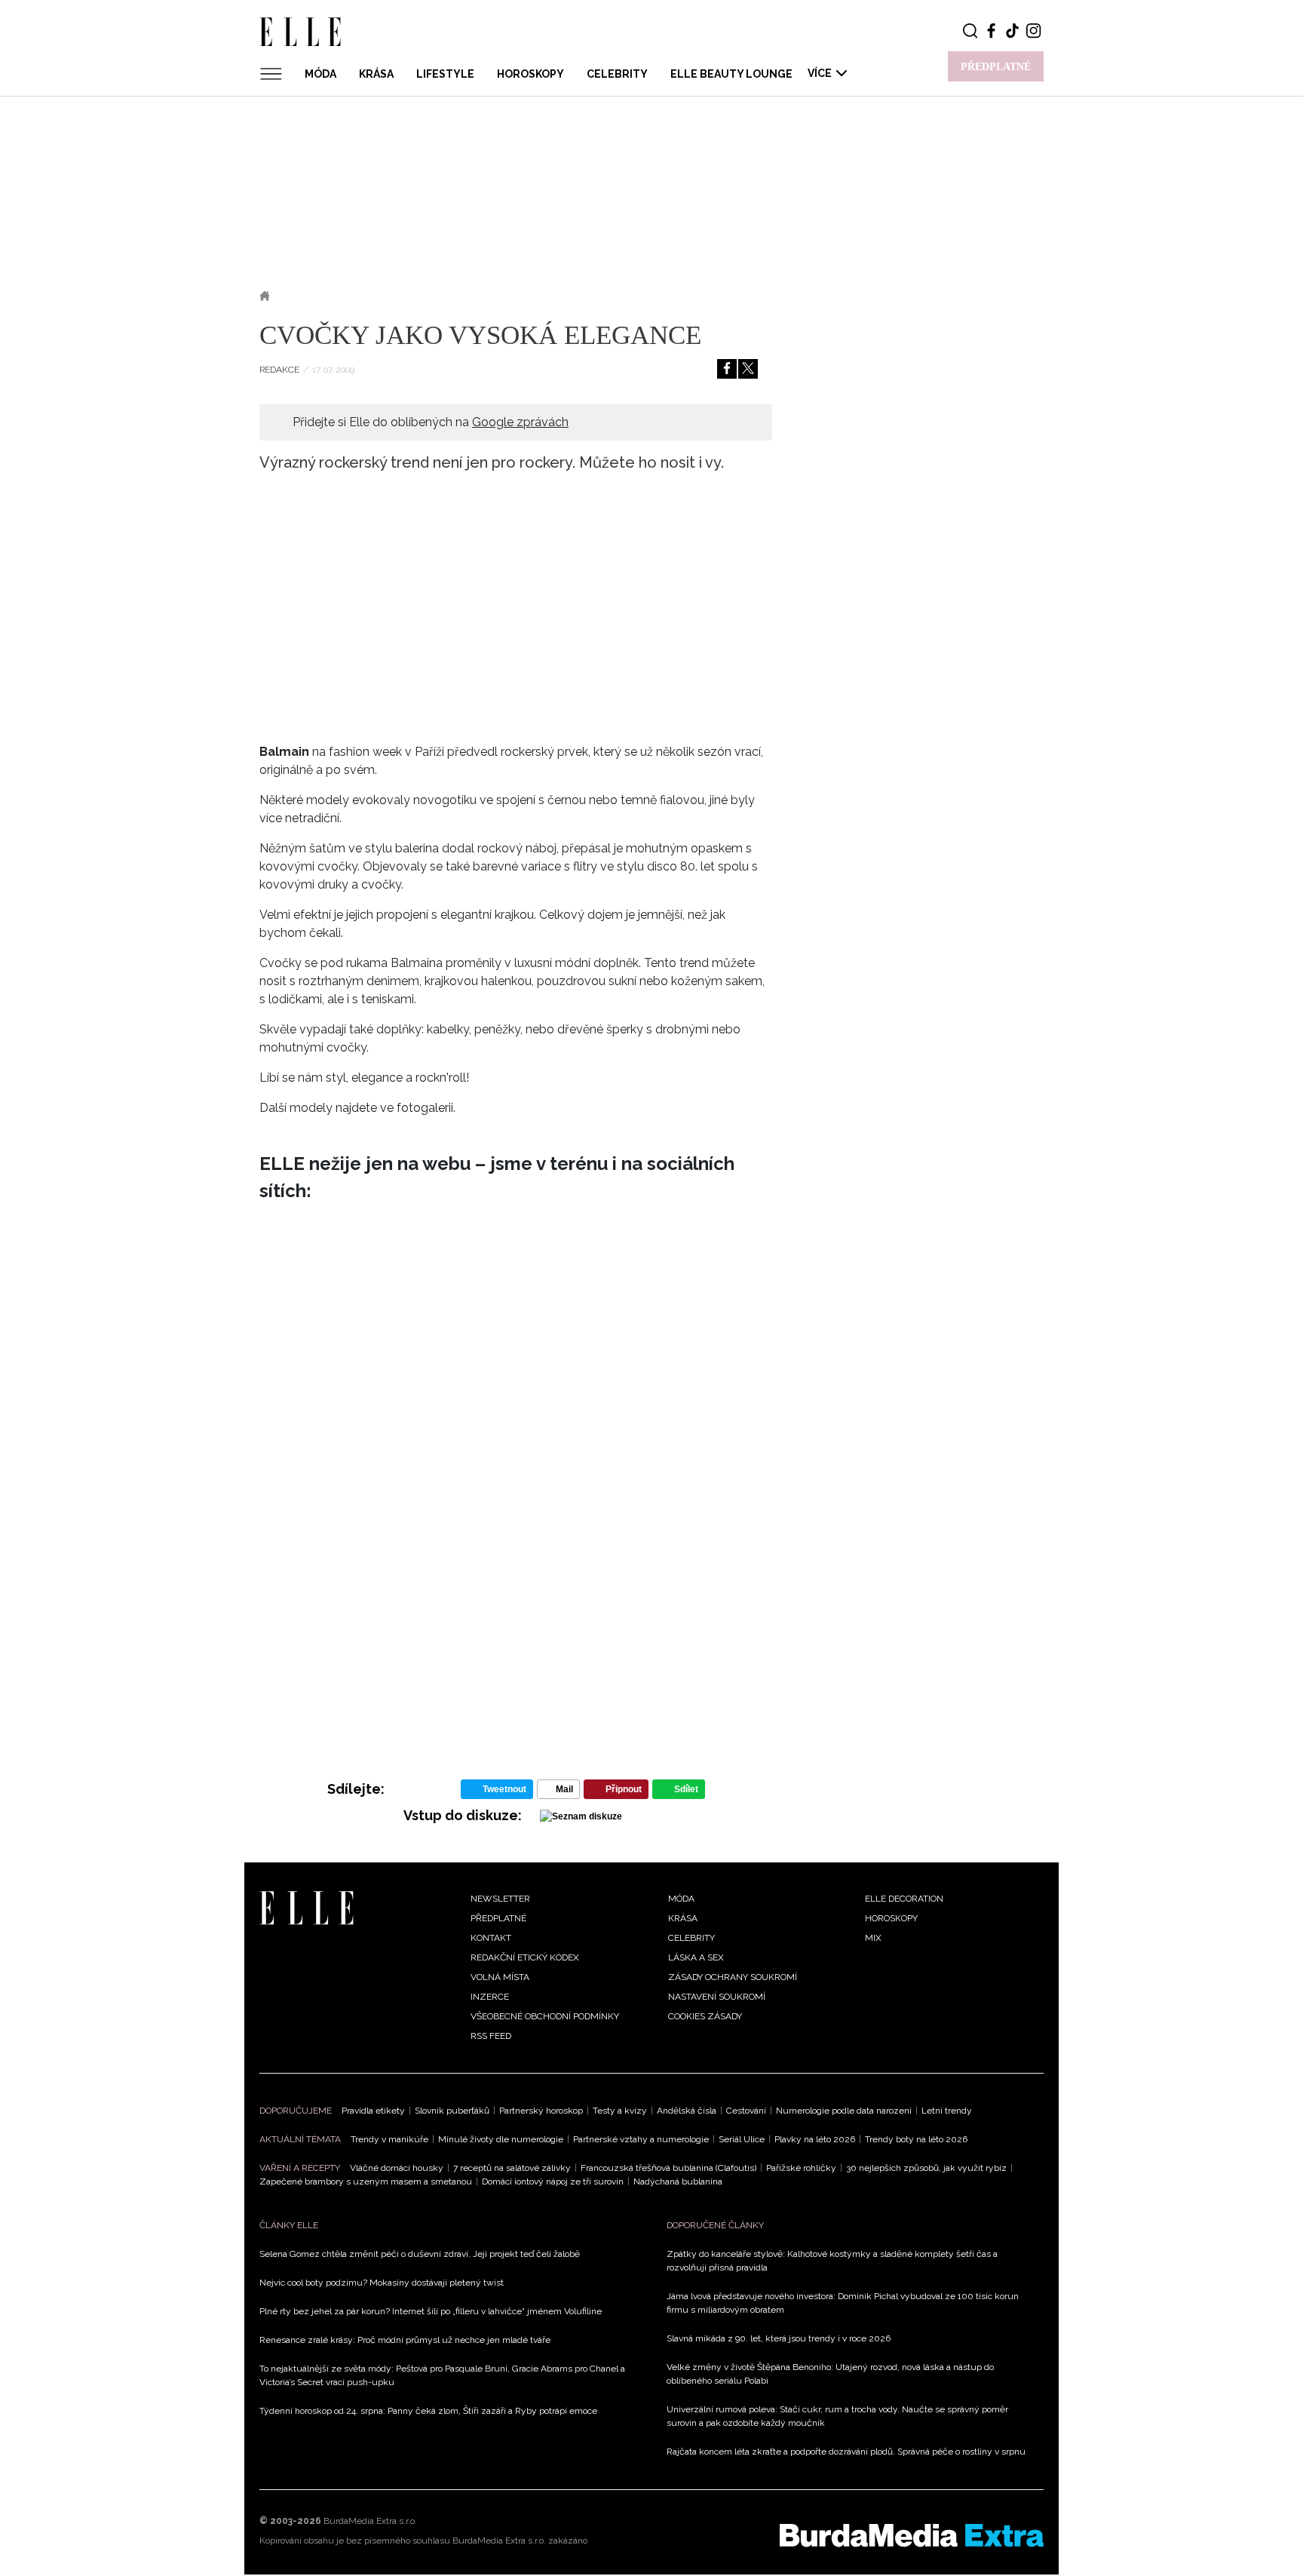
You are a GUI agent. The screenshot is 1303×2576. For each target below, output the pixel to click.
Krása (376, 74)
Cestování (746, 2111)
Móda (320, 74)
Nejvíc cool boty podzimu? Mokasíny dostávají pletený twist (382, 2283)
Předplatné (498, 1918)
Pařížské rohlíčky (801, 2168)
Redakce (279, 370)
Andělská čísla (687, 2111)
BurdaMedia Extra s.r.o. (370, 2521)
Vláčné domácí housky (397, 2168)
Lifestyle (445, 74)
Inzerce (490, 1997)
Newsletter (500, 1899)
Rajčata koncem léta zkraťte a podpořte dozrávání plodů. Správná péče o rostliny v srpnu (846, 2452)
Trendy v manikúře (389, 2139)
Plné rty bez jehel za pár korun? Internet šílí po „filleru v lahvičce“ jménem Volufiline (431, 2311)
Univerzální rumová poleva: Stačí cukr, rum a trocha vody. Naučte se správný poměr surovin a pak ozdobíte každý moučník (837, 2416)
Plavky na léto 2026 (815, 2139)
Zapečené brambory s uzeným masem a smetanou (366, 2181)
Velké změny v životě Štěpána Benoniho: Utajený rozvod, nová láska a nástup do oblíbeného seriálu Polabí (830, 2374)
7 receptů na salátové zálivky (512, 2168)
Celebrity (617, 74)
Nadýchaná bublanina (678, 2181)
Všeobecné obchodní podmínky (545, 2016)
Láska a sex (696, 1957)
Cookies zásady (705, 2016)
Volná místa (500, 1977)
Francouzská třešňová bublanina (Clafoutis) (668, 2168)
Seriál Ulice (742, 2139)
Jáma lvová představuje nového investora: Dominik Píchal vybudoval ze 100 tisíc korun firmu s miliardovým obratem (843, 2303)
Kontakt (491, 1938)
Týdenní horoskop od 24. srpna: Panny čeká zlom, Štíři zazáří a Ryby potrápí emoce (428, 2411)
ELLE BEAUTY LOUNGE (731, 74)
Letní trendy (947, 2111)
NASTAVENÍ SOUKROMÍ (717, 1997)
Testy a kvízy (620, 2111)
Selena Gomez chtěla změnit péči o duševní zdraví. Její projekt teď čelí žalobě (420, 2254)
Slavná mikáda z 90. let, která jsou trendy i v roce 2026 (779, 2338)
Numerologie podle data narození (844, 2111)
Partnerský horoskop (541, 2111)
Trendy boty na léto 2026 (916, 2139)
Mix (873, 1938)
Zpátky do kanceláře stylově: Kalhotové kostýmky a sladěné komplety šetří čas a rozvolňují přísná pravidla (832, 2261)
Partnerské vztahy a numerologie (641, 2139)
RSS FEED (491, 2036)
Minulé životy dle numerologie (501, 2139)
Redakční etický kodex (525, 1957)
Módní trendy (378, 296)
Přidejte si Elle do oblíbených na (431, 422)
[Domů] (307, 1907)
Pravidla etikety (373, 2111)
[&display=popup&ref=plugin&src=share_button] (727, 369)
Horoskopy (530, 74)
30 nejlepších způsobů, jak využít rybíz (926, 2168)
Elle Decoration (904, 1899)
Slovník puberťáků (452, 2111)
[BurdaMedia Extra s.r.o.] (912, 2535)
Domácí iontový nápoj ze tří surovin (553, 2181)
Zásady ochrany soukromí (733, 1977)
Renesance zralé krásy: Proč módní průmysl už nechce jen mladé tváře (405, 2340)
